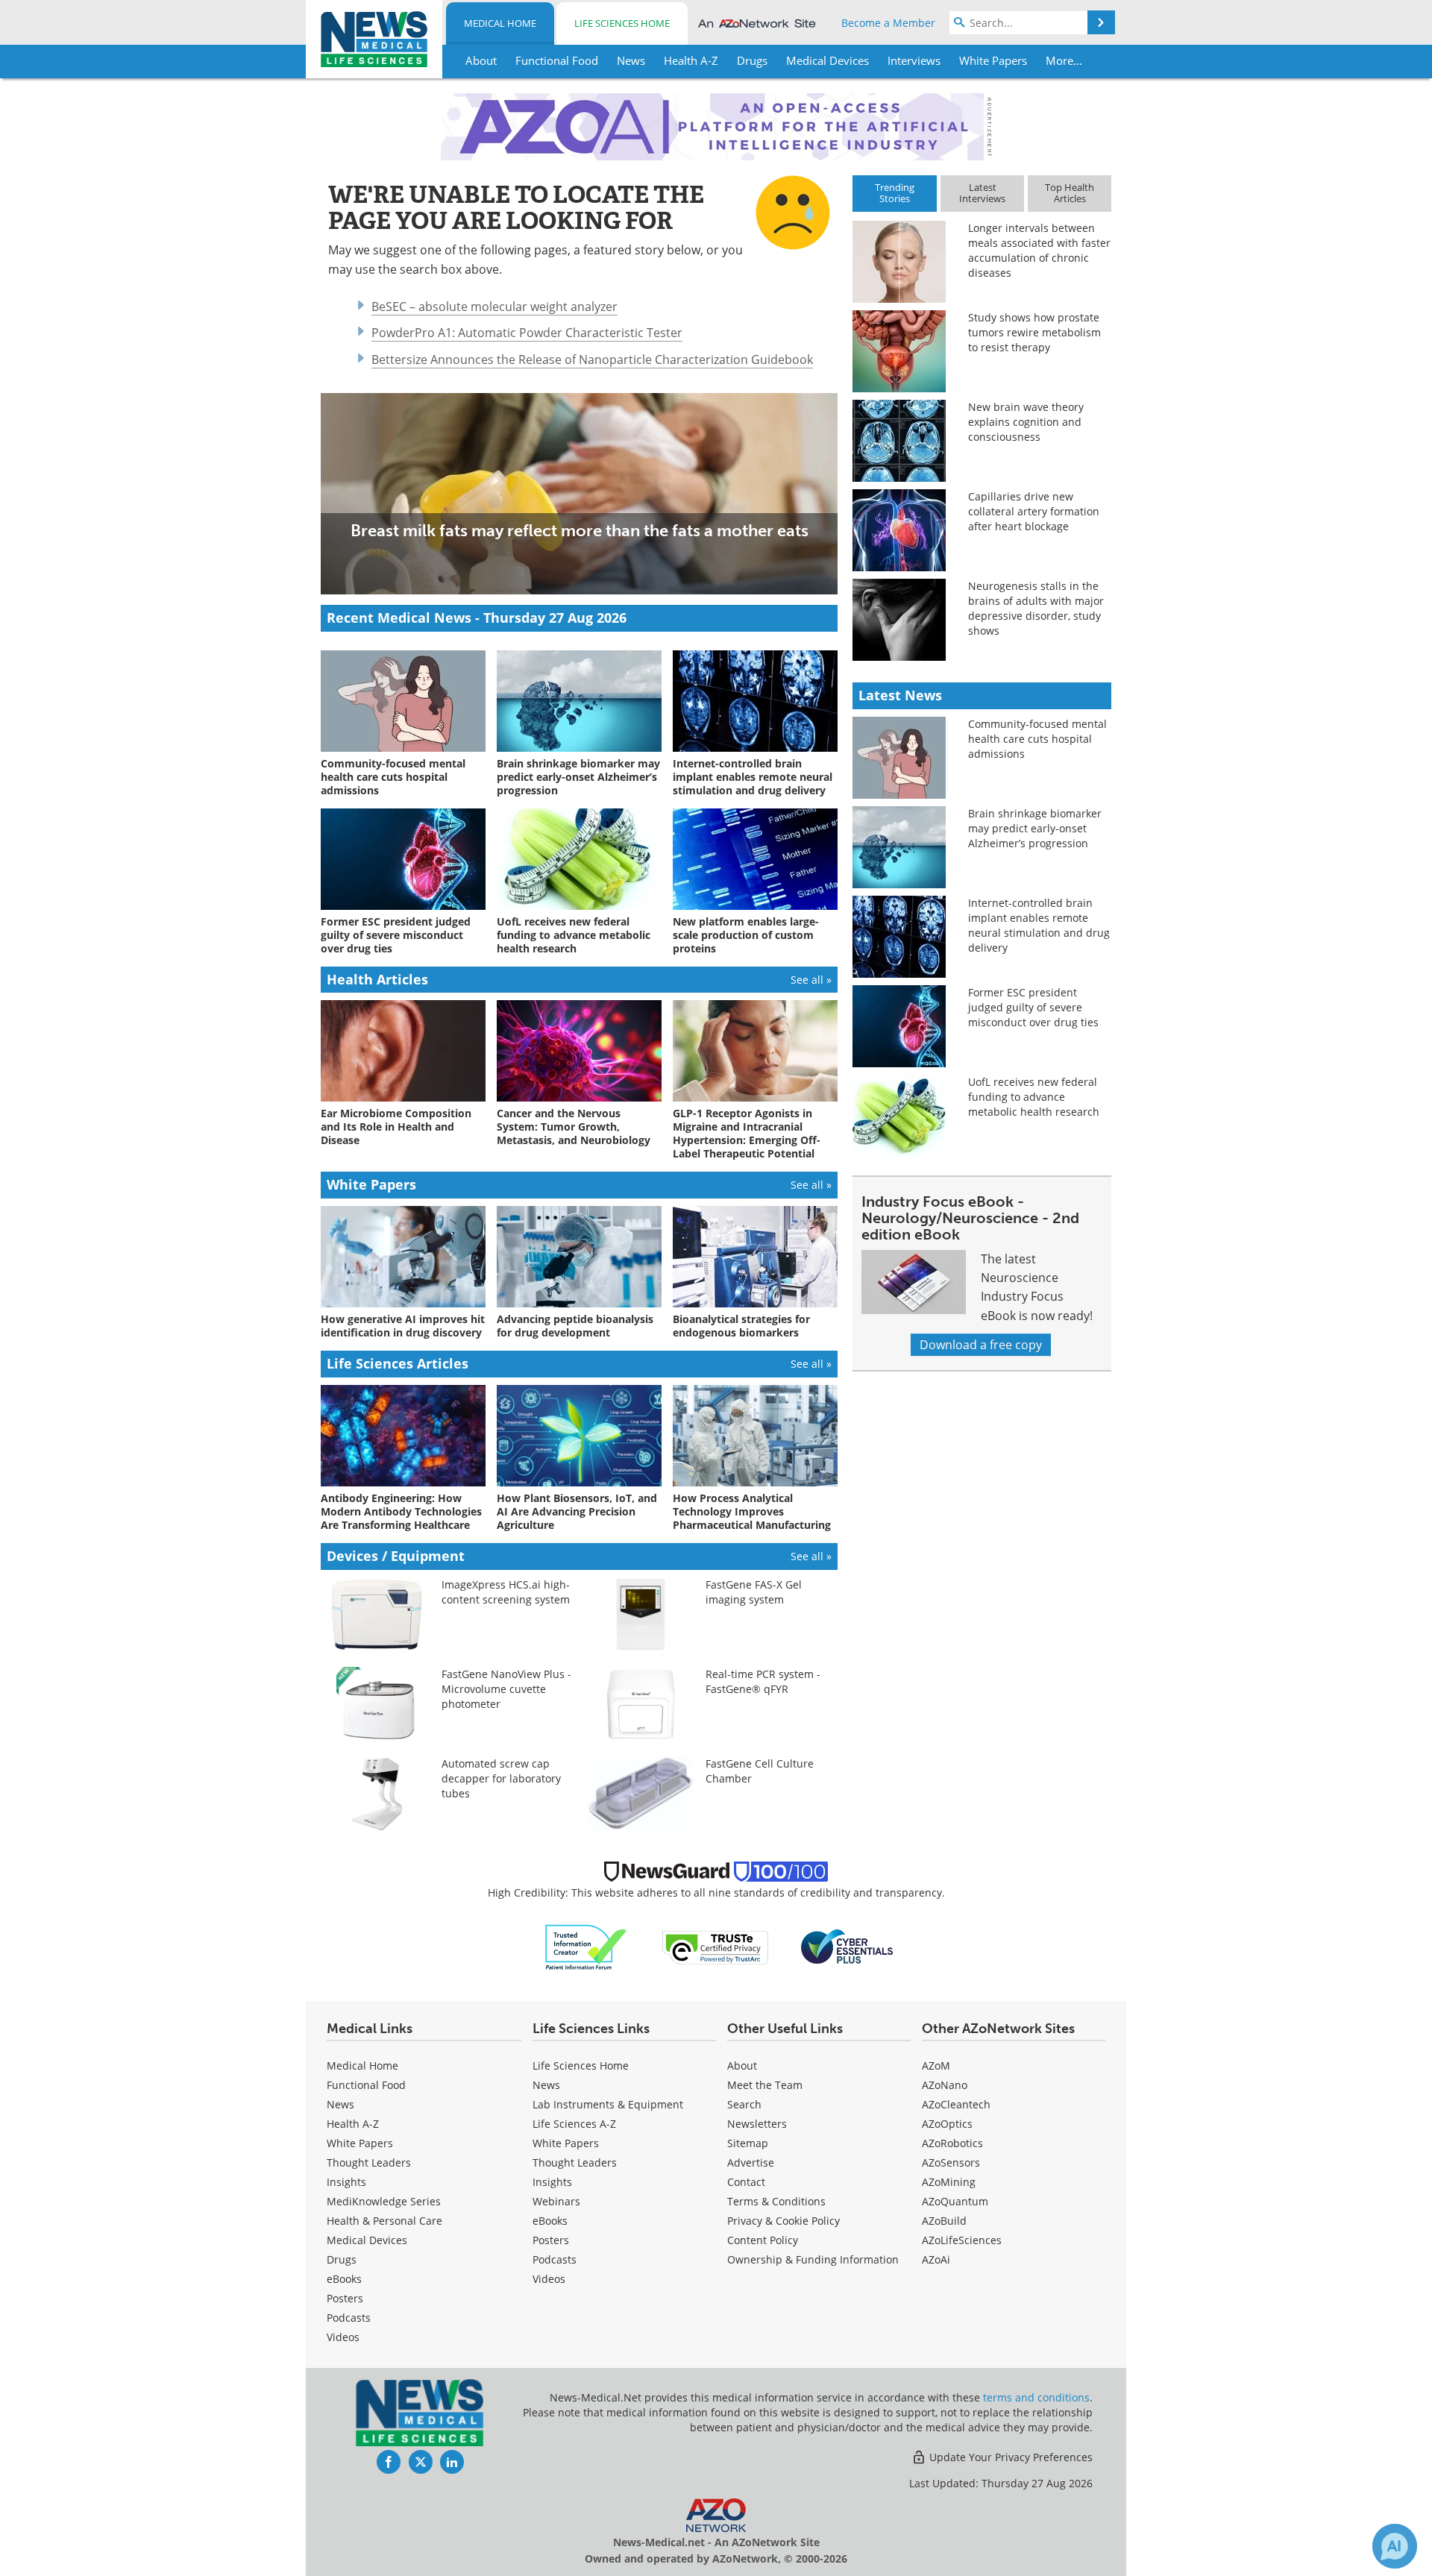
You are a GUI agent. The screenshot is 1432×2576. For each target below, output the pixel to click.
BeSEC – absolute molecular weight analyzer (494, 307)
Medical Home (500, 23)
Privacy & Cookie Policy (783, 2221)
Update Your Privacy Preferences (1009, 2457)
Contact (746, 2182)
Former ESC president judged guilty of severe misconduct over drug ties (1033, 1007)
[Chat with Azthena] (1395, 2546)
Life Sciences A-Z (574, 2124)
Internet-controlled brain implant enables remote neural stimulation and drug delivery (1039, 925)
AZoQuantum (955, 2201)
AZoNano (945, 2085)
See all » (811, 980)
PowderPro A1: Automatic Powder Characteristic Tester (527, 333)
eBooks (344, 2279)
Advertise (751, 2162)
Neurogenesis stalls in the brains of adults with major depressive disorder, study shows (1036, 608)
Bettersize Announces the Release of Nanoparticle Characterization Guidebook (592, 359)
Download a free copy (981, 1345)
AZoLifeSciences (962, 2240)
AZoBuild (944, 2221)
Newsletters (757, 2124)
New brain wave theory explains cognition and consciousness (1026, 422)
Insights (346, 2182)
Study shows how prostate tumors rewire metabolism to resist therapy (1034, 332)
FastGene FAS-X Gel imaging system (754, 1592)
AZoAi (936, 2259)
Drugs (342, 2259)
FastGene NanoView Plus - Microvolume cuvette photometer (506, 1689)
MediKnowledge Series (384, 2201)
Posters (345, 2298)
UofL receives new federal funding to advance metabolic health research (1034, 1097)
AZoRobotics (952, 2143)
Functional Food (366, 2085)
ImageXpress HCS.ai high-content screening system (506, 1592)
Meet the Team (765, 2085)
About (742, 2065)
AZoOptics (947, 2124)
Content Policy (763, 2240)
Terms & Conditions (776, 2201)
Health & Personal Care (384, 2221)
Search (744, 2104)
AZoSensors (951, 2162)
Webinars (556, 2201)
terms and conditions (1036, 2397)
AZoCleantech (956, 2104)
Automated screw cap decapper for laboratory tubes (501, 1778)
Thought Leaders (369, 2162)
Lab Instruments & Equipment (608, 2104)
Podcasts (349, 2318)
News (340, 2104)
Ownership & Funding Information (813, 2259)
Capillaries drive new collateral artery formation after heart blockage (1034, 511)
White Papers (360, 2143)
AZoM (936, 2065)
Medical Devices (367, 2240)
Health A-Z (353, 2124)
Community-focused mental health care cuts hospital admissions (1037, 739)
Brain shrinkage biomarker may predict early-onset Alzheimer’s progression (1035, 828)
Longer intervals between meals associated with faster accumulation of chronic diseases (1039, 250)
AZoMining (949, 2182)
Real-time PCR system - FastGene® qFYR (763, 1681)
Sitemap (748, 2143)
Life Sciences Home (622, 23)
